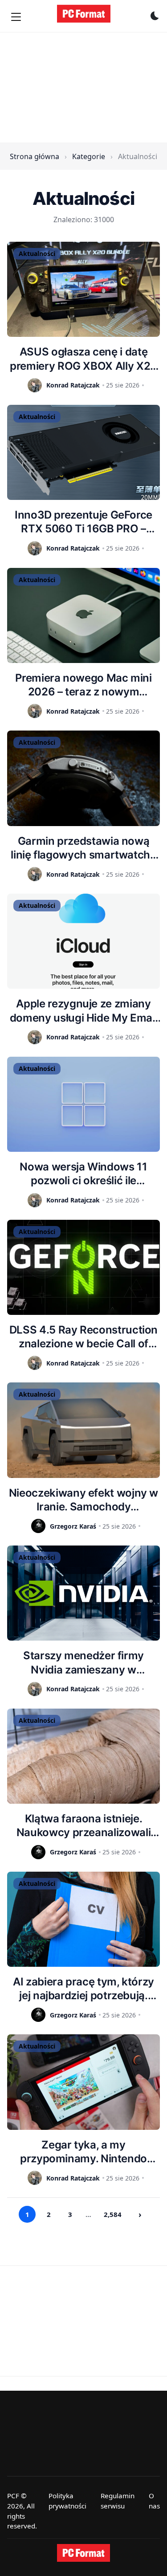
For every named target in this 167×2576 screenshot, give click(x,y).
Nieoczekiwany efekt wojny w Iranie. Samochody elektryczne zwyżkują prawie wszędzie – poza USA (83, 1500)
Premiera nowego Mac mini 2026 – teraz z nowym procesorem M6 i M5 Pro (83, 685)
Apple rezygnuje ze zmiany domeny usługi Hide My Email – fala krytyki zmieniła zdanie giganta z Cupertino (83, 1011)
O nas (154, 2501)
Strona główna (35, 156)
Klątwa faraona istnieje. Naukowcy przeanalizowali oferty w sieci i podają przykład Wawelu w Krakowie (84, 1826)
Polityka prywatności (67, 2501)
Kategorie (89, 156)
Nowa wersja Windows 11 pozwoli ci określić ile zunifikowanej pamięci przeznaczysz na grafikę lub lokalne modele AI (83, 1174)
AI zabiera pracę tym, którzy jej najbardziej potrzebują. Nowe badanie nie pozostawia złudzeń (83, 1989)
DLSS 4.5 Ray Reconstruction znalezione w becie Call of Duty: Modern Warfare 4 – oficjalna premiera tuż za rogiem (83, 1337)
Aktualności (37, 254)
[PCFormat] (84, 2553)
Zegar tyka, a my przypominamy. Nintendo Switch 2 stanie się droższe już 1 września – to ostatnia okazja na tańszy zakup (83, 2152)
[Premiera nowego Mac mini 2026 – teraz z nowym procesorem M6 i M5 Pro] (83, 615)
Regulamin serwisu (118, 2501)
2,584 (113, 2214)
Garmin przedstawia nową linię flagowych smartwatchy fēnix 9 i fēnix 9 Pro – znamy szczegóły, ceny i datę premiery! (83, 848)
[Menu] (16, 17)
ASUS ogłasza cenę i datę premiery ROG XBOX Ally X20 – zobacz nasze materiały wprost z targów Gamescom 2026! (83, 359)
